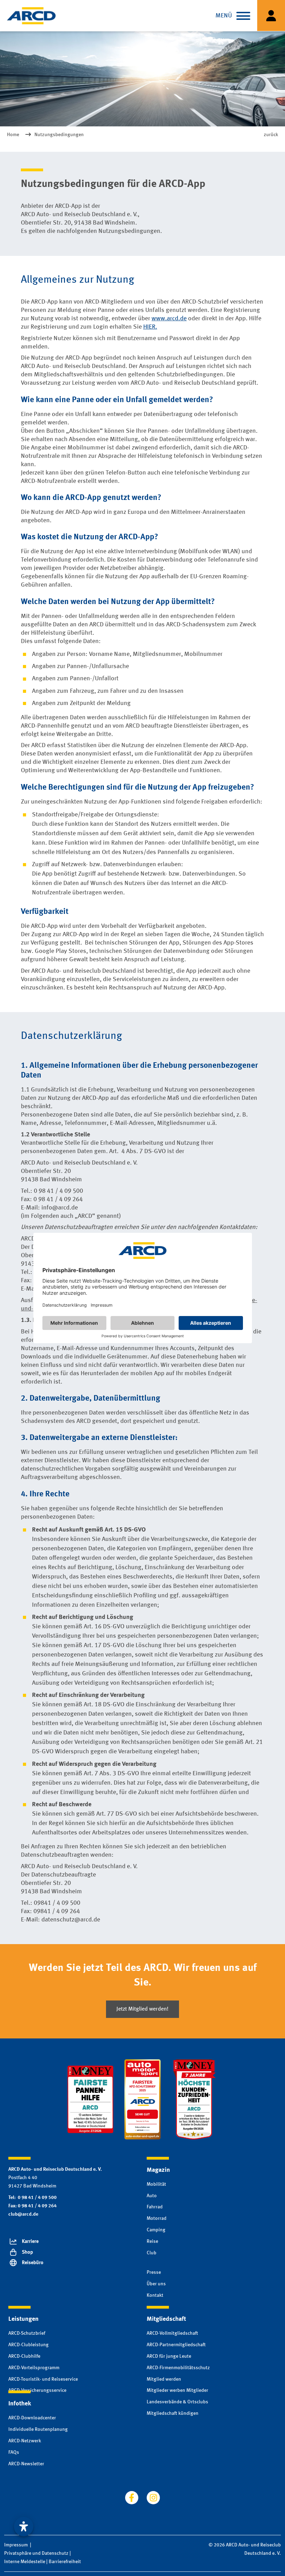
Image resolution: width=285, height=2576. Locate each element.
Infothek (20, 2404)
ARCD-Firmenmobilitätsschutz (178, 2368)
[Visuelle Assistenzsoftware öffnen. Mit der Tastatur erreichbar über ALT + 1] (24, 2527)
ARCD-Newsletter (26, 2464)
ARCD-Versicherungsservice (37, 2390)
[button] (243, 16)
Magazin (158, 2170)
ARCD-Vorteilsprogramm (34, 2368)
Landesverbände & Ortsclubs (177, 2402)
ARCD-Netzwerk (25, 2441)
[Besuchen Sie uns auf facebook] (132, 2498)
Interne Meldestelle (25, 2562)
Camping (156, 2230)
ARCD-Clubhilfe (24, 2356)
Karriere (30, 2241)
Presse (154, 2272)
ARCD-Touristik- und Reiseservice (43, 2379)
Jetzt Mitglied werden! (142, 2009)
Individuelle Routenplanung (38, 2429)
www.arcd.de (169, 319)
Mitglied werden (164, 2379)
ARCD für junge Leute (169, 2356)
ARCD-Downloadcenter (32, 2418)
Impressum (16, 2545)
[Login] (271, 15)
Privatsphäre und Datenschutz (36, 2553)
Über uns (156, 2284)
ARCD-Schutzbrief (27, 2333)
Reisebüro (33, 2263)
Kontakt (155, 2295)
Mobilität (156, 2184)
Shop (27, 2252)
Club (152, 2253)
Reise (152, 2241)
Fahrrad (155, 2207)
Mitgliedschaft (166, 2319)
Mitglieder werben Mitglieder (177, 2390)
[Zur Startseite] (31, 16)
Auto (152, 2196)
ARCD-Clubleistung (28, 2345)
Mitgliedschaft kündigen (173, 2413)
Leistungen (23, 2319)
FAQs (14, 2452)
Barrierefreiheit (65, 2562)
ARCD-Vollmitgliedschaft (172, 2333)
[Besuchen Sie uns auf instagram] (153, 2498)
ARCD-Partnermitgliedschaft (176, 2345)
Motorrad (157, 2218)
